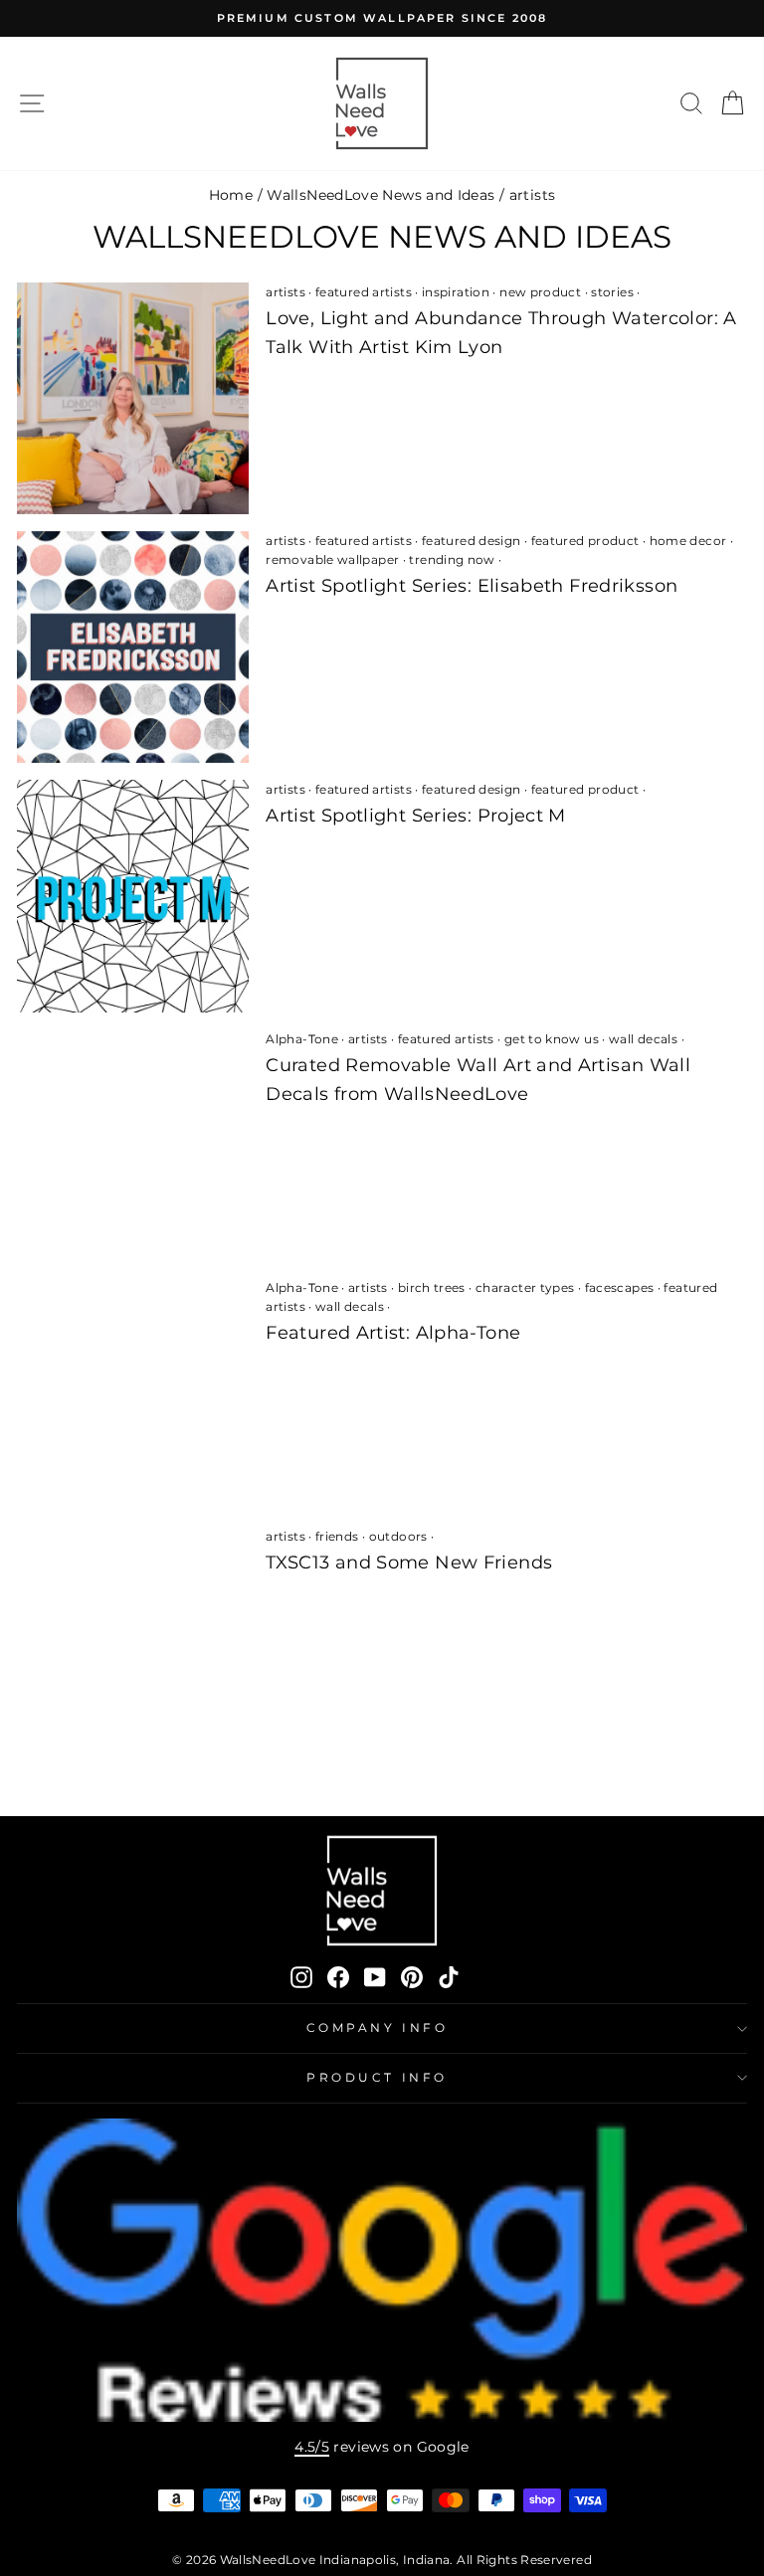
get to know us (552, 1039)
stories (612, 292)
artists (286, 292)
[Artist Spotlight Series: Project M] (133, 896)
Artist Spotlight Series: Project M (416, 816)
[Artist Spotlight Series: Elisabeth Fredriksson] (133, 647)
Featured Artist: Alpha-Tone (393, 1333)
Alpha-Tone (302, 1039)
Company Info (377, 2028)
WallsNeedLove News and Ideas (381, 195)
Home (231, 195)
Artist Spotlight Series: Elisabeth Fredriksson (472, 586)
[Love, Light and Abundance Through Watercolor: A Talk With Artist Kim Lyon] (133, 398)
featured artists (364, 292)
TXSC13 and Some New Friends (409, 1563)
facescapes (620, 1288)
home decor (688, 541)
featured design (472, 541)
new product (540, 292)
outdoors (398, 1536)
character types (525, 1288)
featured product (585, 541)
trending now (452, 559)
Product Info (377, 2078)
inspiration (456, 292)
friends (337, 1536)
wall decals (643, 1039)
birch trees (432, 1288)
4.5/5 (312, 2447)
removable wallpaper (332, 559)
